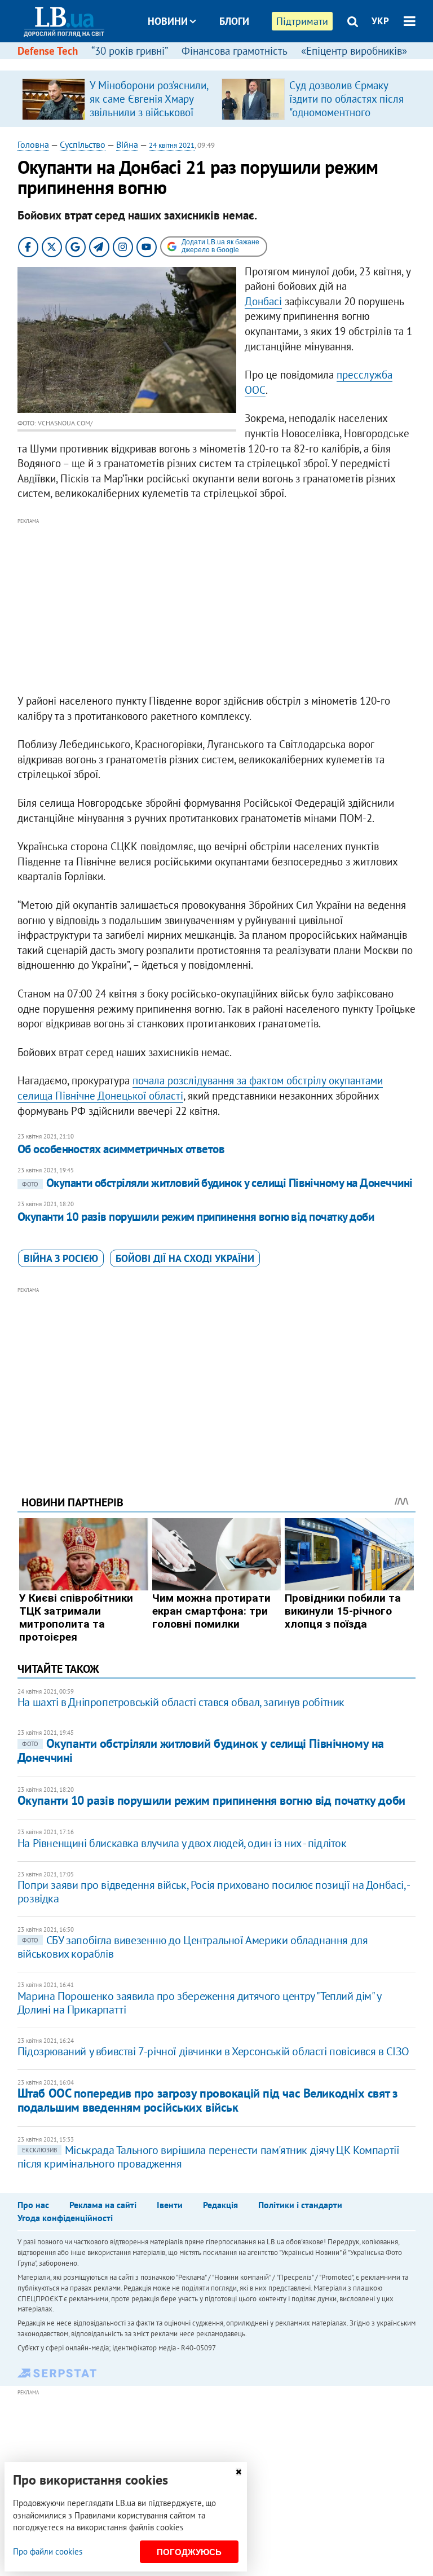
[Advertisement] (217, 606)
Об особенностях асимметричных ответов (121, 1149)
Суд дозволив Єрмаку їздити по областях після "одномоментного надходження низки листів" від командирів (346, 112)
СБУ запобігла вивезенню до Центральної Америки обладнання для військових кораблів (193, 1947)
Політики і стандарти (300, 2205)
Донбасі (263, 301)
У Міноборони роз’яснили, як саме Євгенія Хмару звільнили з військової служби (149, 105)
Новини (168, 21)
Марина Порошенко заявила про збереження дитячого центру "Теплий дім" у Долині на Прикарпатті (199, 2003)
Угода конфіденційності (65, 2218)
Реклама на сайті (103, 2205)
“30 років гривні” (130, 51)
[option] (117, 99)
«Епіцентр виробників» (354, 51)
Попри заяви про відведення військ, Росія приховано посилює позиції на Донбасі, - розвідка (213, 1892)
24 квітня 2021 (172, 145)
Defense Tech (48, 51)
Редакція (220, 2205)
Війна (127, 144)
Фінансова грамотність (235, 51)
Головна (33, 144)
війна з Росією (61, 1258)
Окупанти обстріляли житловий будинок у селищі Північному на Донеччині (217, 1183)
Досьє (227, 63)
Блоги (234, 21)
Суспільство (83, 144)
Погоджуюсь (189, 2552)
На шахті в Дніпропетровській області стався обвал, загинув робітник (181, 1702)
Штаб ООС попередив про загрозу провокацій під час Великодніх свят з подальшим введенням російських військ (208, 2100)
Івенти (170, 2205)
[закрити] (238, 2472)
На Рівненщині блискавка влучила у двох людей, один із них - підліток (182, 1843)
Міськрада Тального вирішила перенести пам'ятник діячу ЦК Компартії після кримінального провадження (209, 2157)
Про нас (33, 2205)
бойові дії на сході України (185, 1258)
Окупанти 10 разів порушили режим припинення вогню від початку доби (196, 1217)
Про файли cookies (48, 2551)
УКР (380, 21)
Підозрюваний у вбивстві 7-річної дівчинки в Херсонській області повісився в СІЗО (213, 2051)
